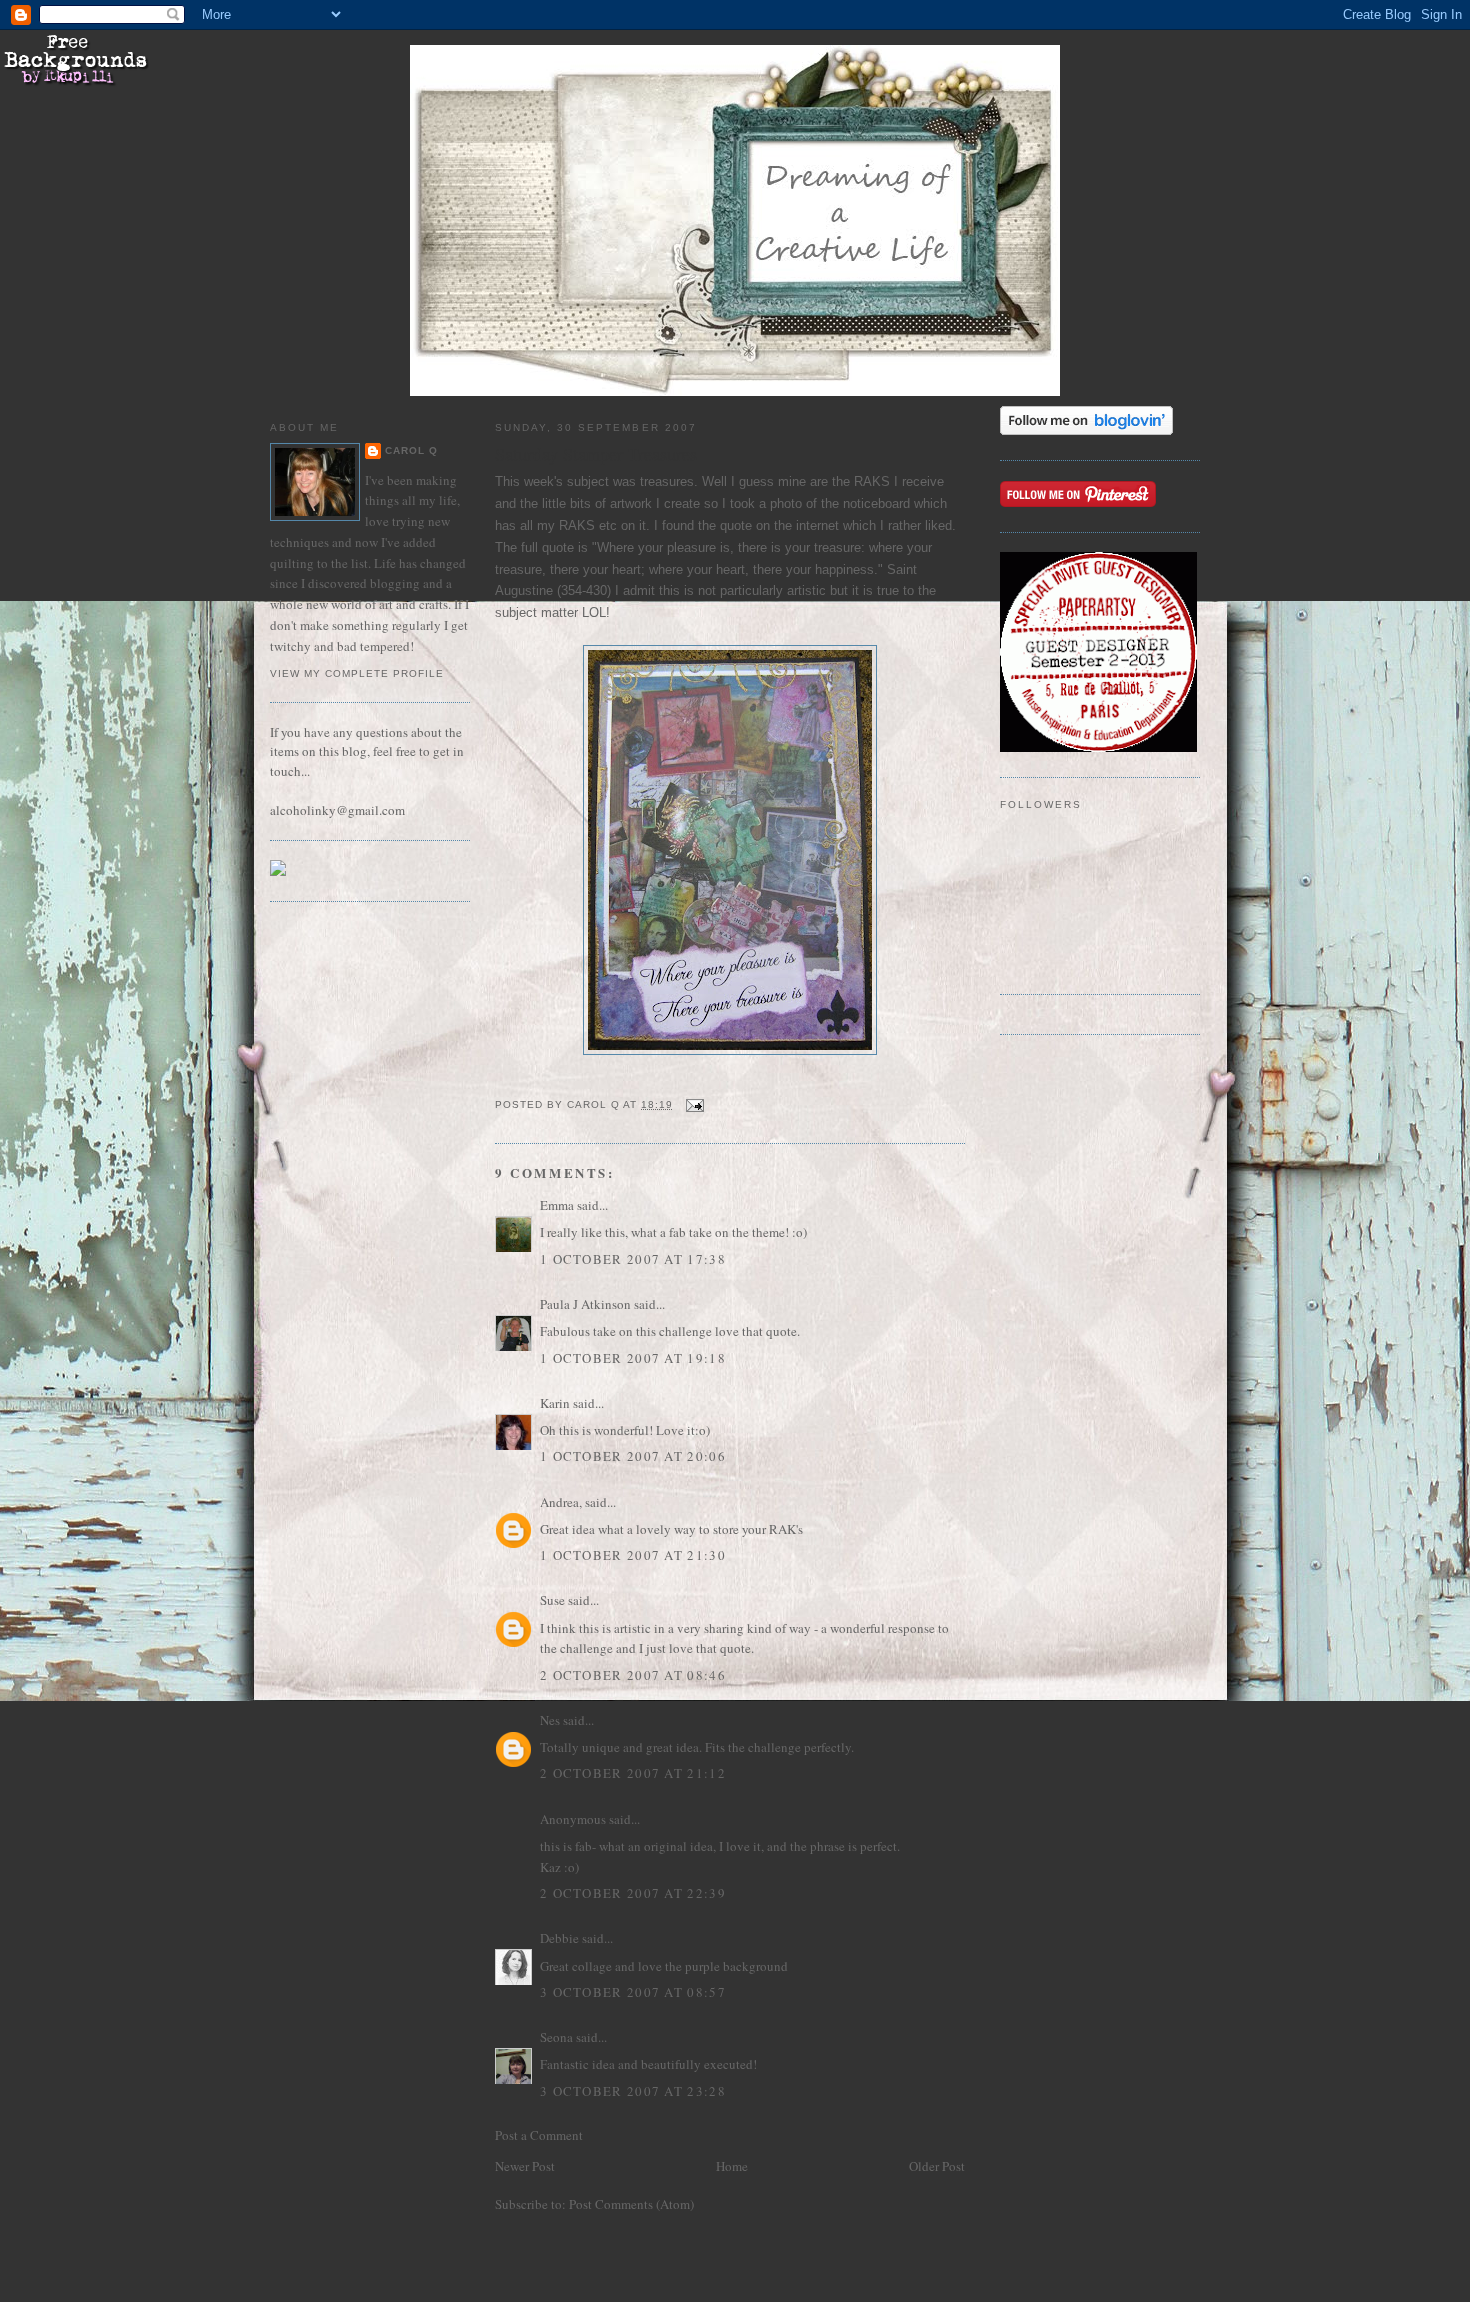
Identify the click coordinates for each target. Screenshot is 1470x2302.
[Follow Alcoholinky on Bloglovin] (1086, 430)
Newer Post (525, 2166)
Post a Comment (539, 2135)
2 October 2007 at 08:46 (633, 1675)
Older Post (937, 2166)
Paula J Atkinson (585, 1304)
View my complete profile (357, 673)
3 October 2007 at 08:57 (633, 1992)
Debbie (559, 1938)
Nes (550, 1720)
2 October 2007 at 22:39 (633, 1893)
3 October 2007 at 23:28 (633, 2091)
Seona (556, 2037)
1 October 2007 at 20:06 (633, 1456)
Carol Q (411, 450)
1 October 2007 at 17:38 (633, 1259)
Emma (557, 1205)
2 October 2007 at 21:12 (633, 1773)
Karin (555, 1403)
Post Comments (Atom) (631, 2204)
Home (732, 2166)
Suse (552, 1600)
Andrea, (561, 1502)
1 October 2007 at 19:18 (633, 1358)
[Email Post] (694, 1104)
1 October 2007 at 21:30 (633, 1555)
